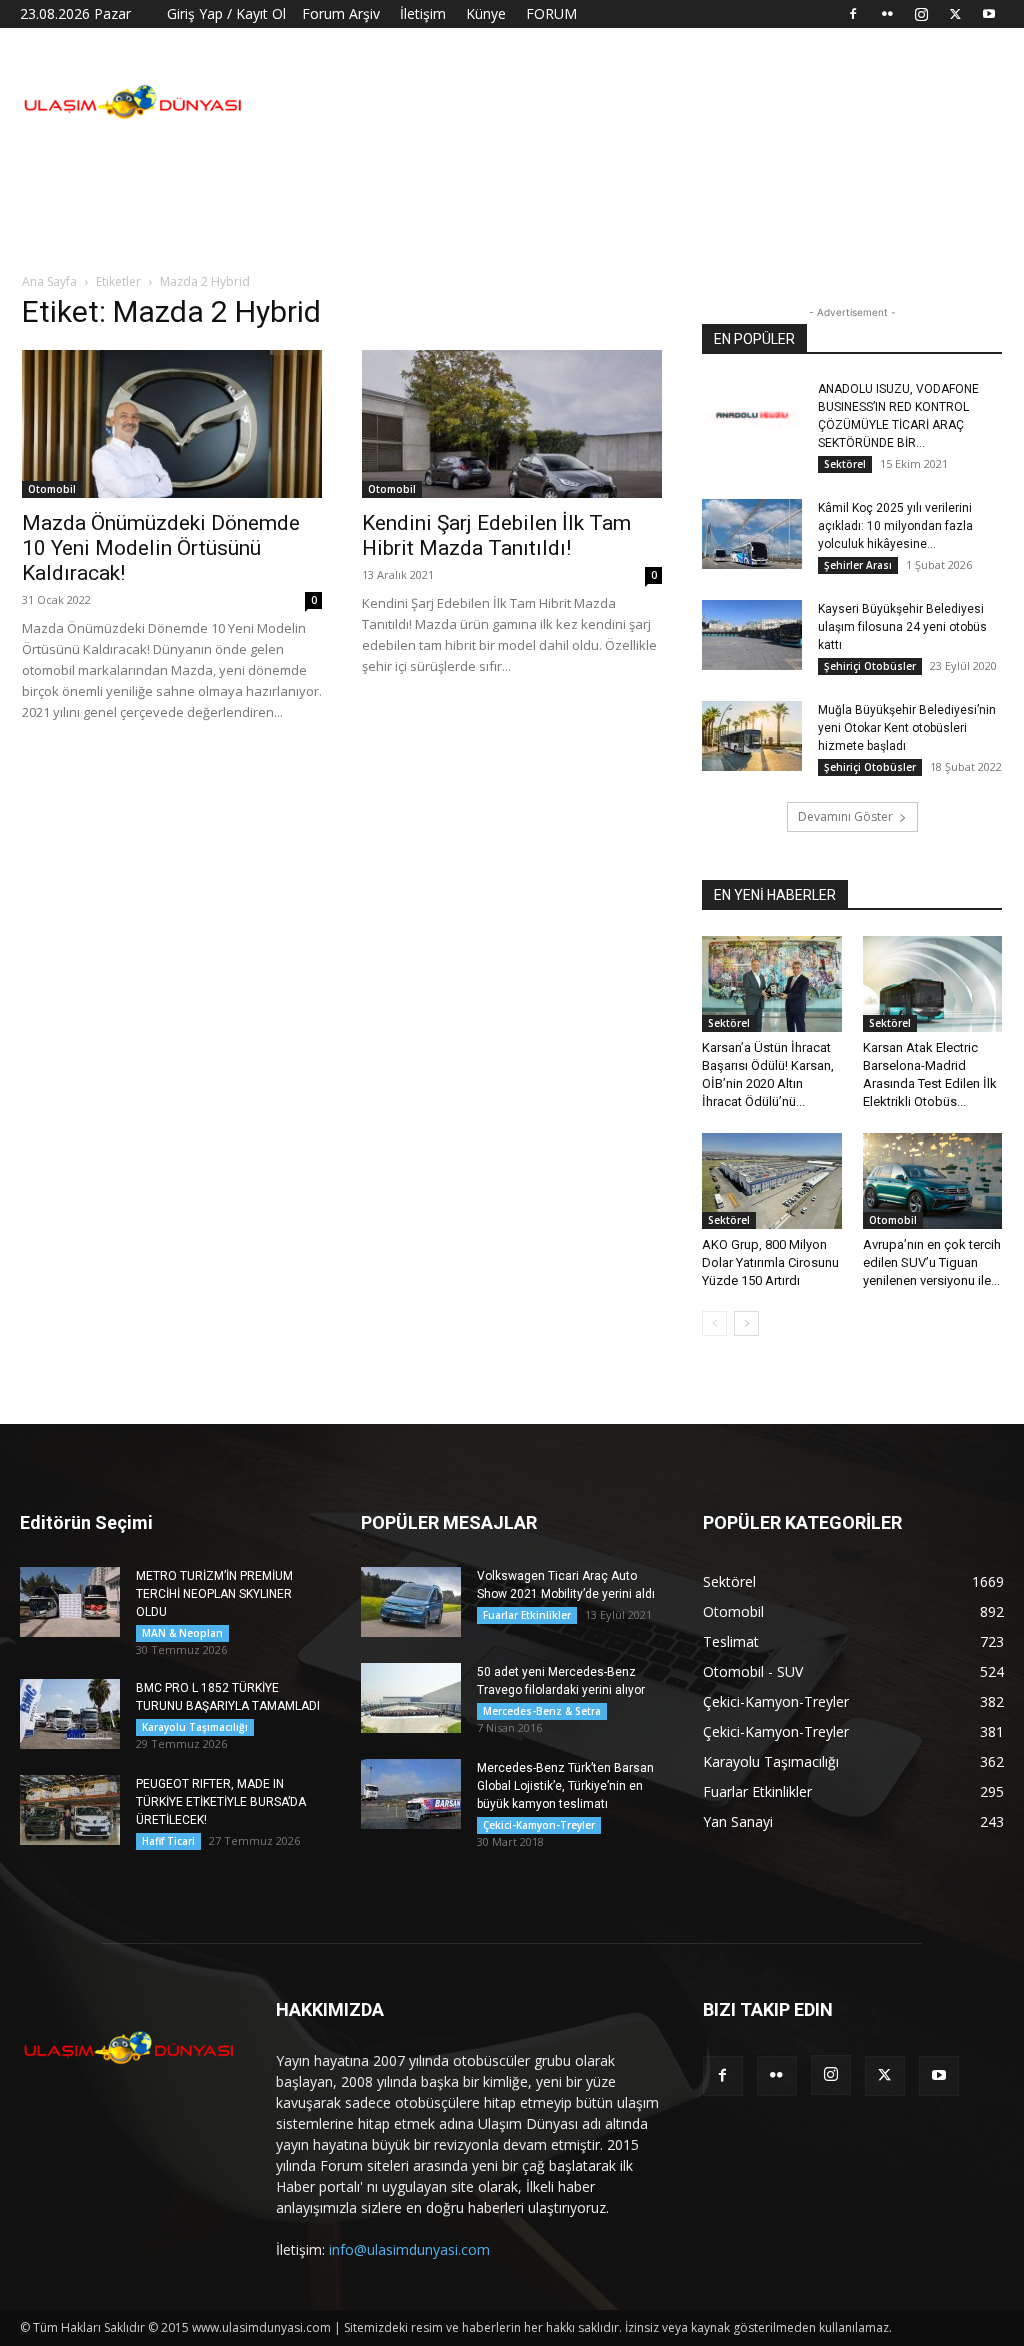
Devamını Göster (845, 816)
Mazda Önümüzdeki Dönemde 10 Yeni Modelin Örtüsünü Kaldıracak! (161, 548)
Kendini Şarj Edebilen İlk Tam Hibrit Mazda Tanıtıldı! (496, 535)
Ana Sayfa (49, 281)
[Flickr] (887, 14)
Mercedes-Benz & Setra (542, 1711)
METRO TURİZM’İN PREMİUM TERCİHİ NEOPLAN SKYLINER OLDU (214, 1594)
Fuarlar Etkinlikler (527, 1615)
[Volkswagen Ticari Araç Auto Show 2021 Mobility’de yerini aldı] (411, 1602)
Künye (486, 13)
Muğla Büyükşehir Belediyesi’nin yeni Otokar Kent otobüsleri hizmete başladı (907, 728)
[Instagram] (921, 14)
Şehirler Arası (858, 565)
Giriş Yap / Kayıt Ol (226, 13)
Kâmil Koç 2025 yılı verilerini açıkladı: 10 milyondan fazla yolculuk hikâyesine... (895, 526)
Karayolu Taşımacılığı (195, 1727)
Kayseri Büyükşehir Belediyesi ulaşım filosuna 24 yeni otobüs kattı (902, 627)
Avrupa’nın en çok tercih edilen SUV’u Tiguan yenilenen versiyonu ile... (932, 1262)
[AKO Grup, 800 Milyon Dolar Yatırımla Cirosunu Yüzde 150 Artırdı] (772, 1181)
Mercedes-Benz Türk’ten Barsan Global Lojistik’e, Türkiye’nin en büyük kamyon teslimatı (565, 1786)
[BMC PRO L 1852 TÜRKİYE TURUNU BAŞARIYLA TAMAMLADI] (70, 1714)
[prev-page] (714, 1323)
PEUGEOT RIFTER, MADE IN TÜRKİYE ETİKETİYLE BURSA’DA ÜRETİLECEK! (221, 1802)
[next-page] (746, 1323)
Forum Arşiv (341, 13)
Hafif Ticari (168, 1841)
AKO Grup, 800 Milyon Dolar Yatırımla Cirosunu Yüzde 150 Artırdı (770, 1262)
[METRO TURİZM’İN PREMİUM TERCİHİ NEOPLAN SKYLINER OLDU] (70, 1602)
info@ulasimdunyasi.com (409, 2249)
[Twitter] (955, 14)
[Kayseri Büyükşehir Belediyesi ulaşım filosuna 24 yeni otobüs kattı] (752, 635)
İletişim (423, 13)
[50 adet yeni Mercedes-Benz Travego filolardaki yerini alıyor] (411, 1698)
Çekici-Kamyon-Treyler (539, 1825)
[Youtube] (989, 14)
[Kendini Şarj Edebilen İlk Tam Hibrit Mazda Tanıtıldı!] (512, 424)
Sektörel (845, 464)
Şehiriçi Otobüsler (870, 666)
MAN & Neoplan (182, 1633)
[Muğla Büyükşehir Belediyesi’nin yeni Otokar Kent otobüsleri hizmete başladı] (752, 736)
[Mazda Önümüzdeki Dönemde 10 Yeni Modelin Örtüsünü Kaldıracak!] (172, 424)
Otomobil (52, 489)
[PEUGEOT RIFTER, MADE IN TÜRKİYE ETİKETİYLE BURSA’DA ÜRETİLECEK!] (70, 1810)
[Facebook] (853, 14)
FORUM (551, 13)
